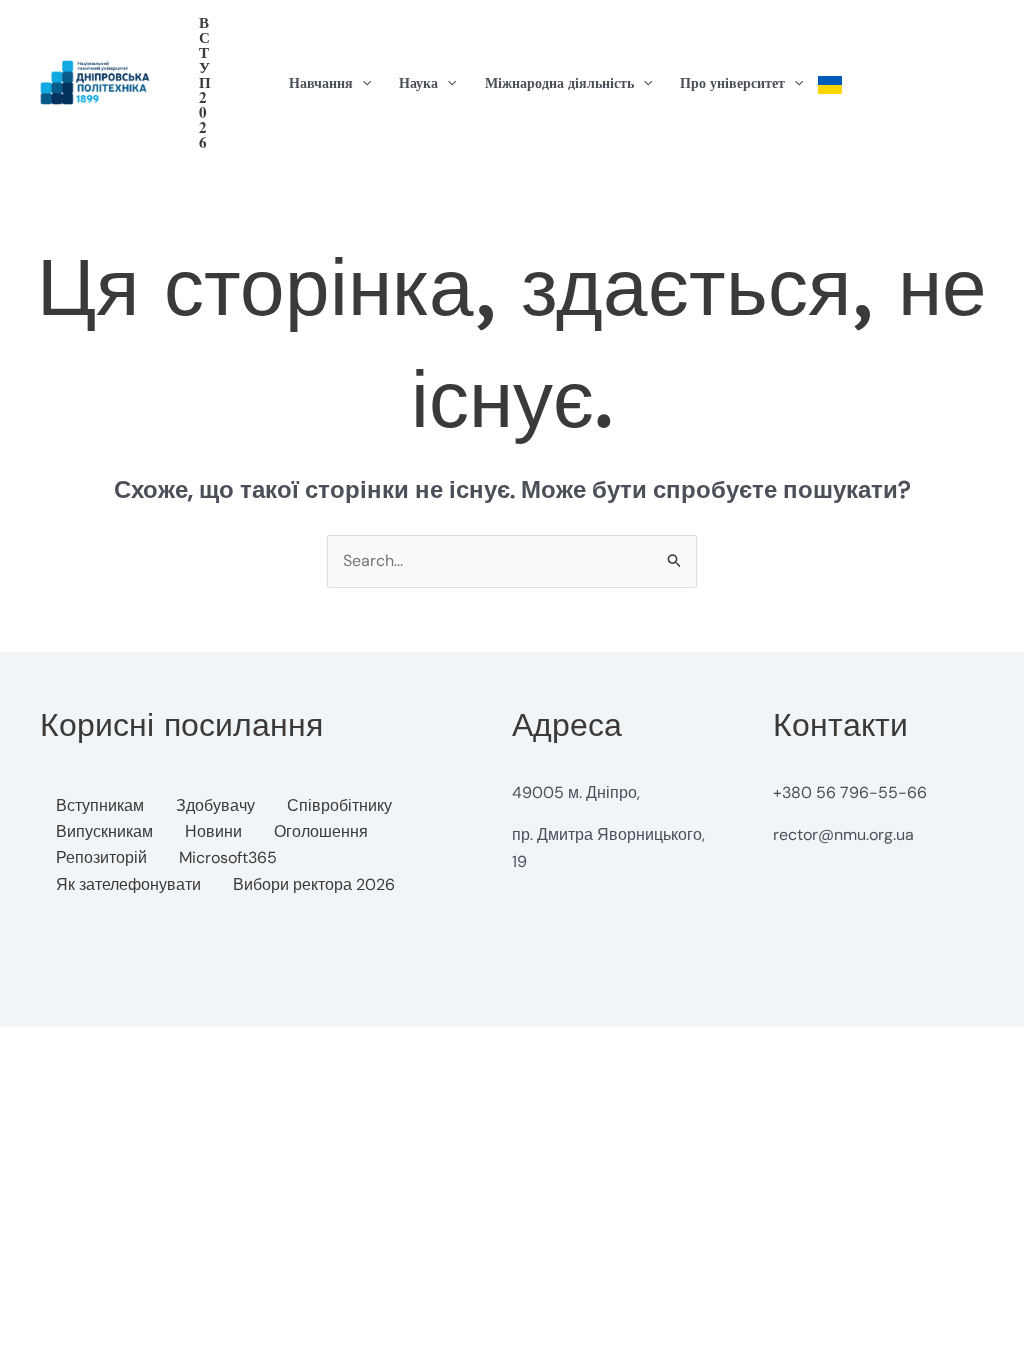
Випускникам (104, 831)
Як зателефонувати (128, 884)
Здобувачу (215, 805)
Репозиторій (101, 857)
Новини (213, 831)
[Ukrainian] (830, 83)
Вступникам (100, 805)
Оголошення (321, 831)
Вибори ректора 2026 (314, 884)
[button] (205, 82)
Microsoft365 (228, 857)
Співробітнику (339, 805)
